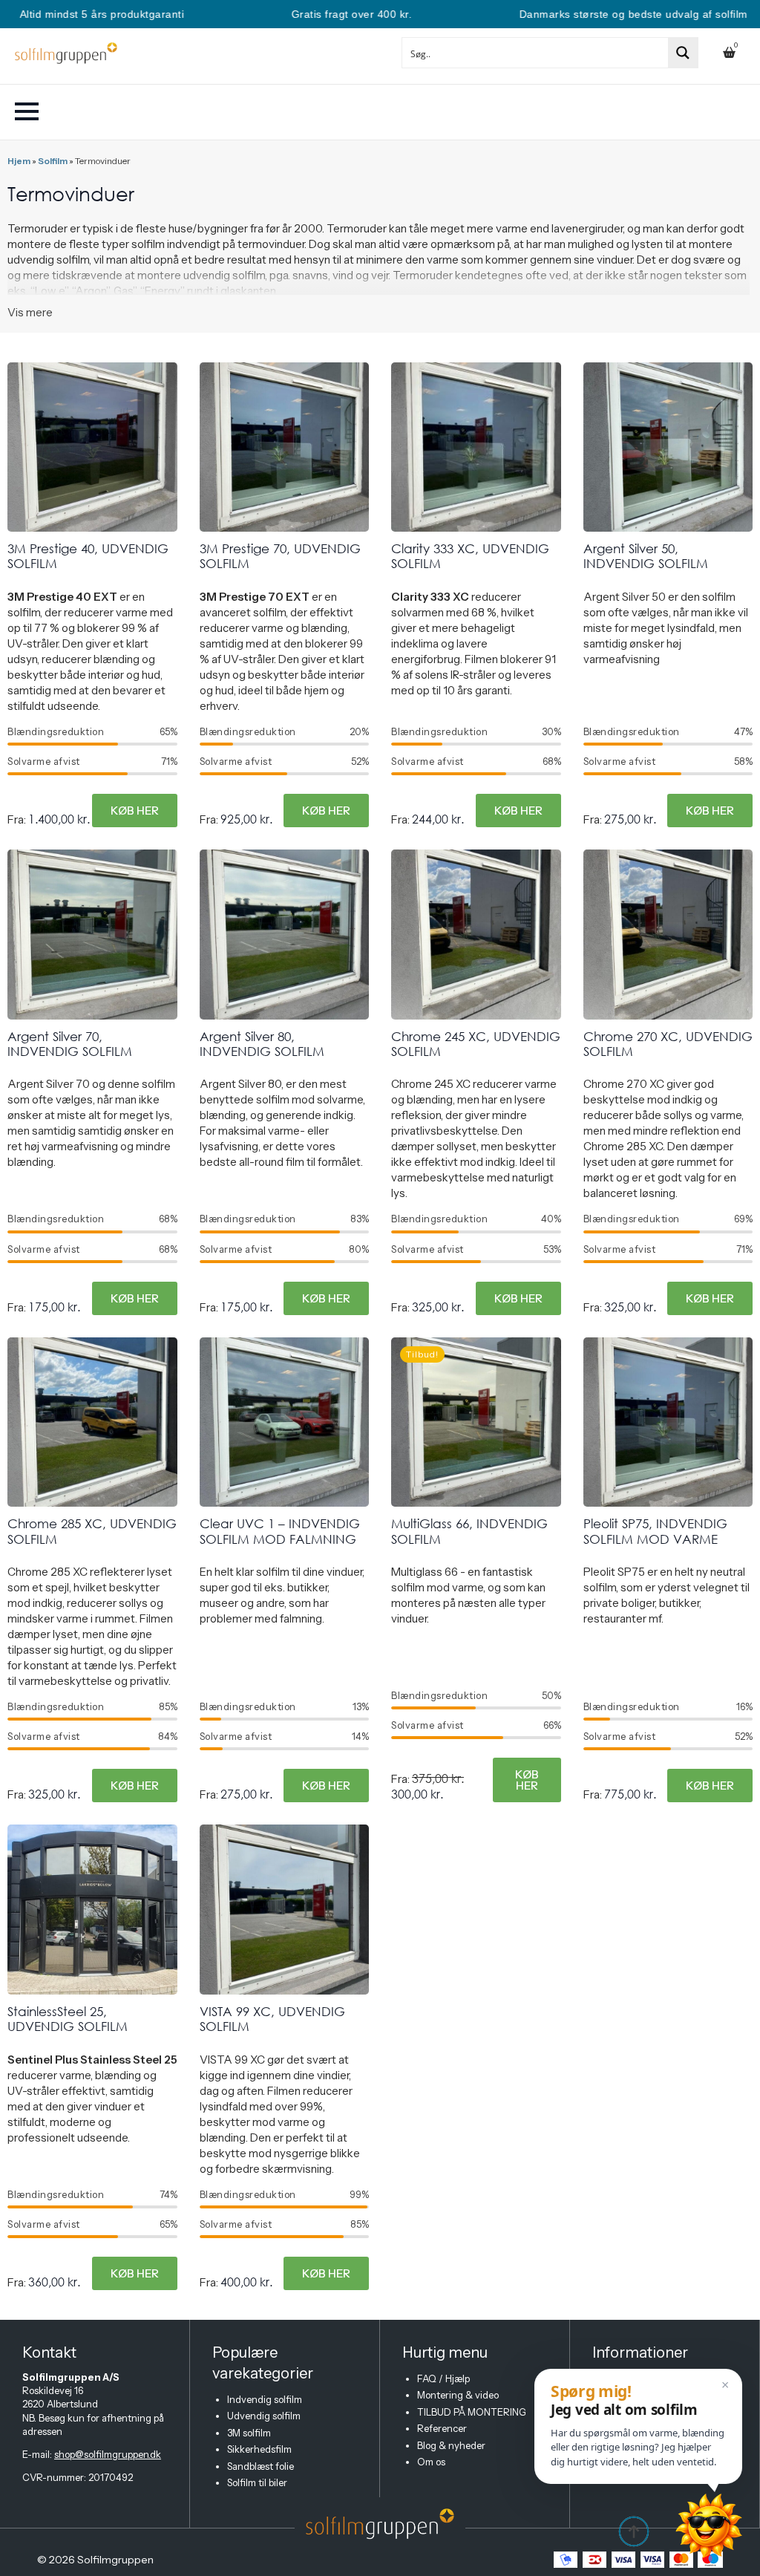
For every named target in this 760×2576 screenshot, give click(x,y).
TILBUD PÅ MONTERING (472, 2412)
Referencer (442, 2428)
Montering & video (458, 2395)
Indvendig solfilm (265, 2399)
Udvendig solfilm (264, 2416)
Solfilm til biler (257, 2482)
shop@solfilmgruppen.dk (108, 2454)
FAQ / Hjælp (443, 2378)
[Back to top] (634, 2531)
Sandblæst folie (261, 2466)
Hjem (19, 161)
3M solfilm (249, 2433)
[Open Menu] (27, 111)
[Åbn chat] (709, 2526)
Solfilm (53, 161)
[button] (638, 2426)
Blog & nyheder (451, 2445)
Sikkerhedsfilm (259, 2449)
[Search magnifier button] (683, 53)
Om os (431, 2462)
